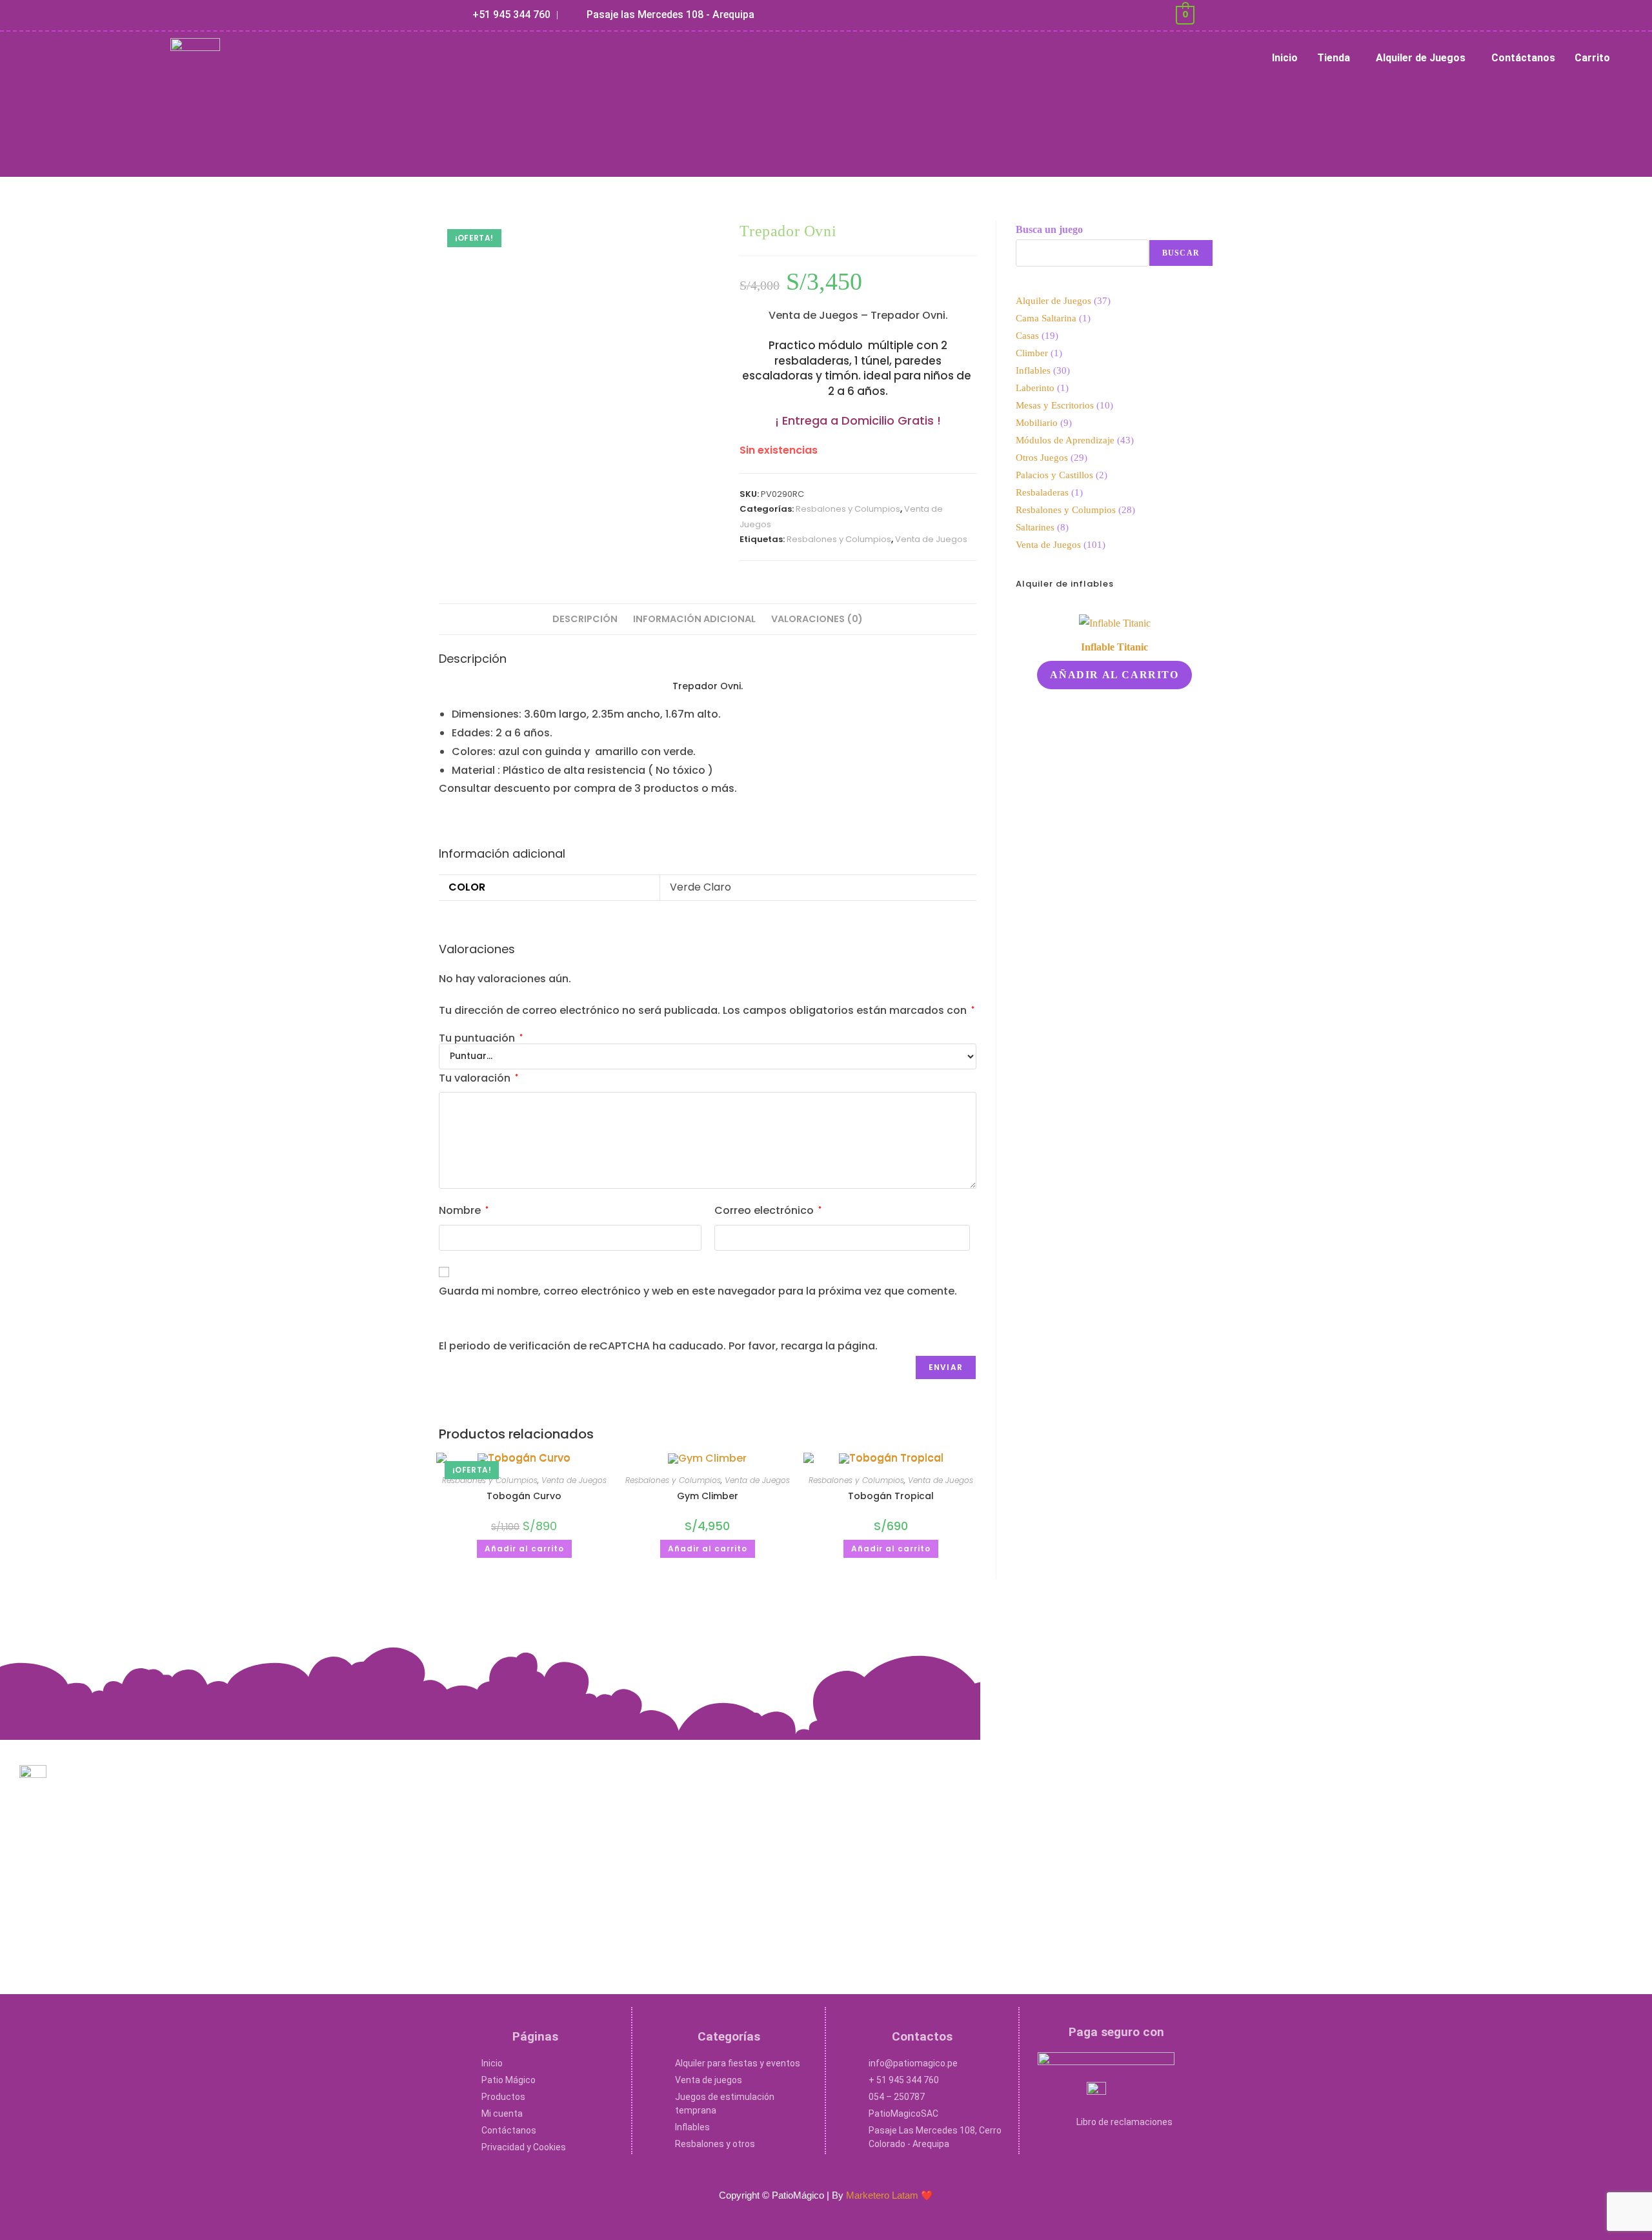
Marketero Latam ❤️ (890, 2195)
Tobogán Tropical (891, 1496)
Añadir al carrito (524, 1549)
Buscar (1181, 253)
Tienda (1334, 58)
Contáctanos (1523, 58)
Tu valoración (478, 1078)
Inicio (1285, 58)
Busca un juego (1049, 229)
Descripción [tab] (585, 619)
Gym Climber (708, 1496)
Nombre (464, 1210)
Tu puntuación (481, 1038)
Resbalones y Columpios (848, 509)
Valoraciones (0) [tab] (817, 619)
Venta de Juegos (931, 539)
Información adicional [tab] (694, 619)
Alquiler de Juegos (1421, 58)
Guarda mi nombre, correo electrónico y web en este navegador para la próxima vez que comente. (698, 1291)
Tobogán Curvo (524, 1496)
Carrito (1592, 58)
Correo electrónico (768, 1210)
